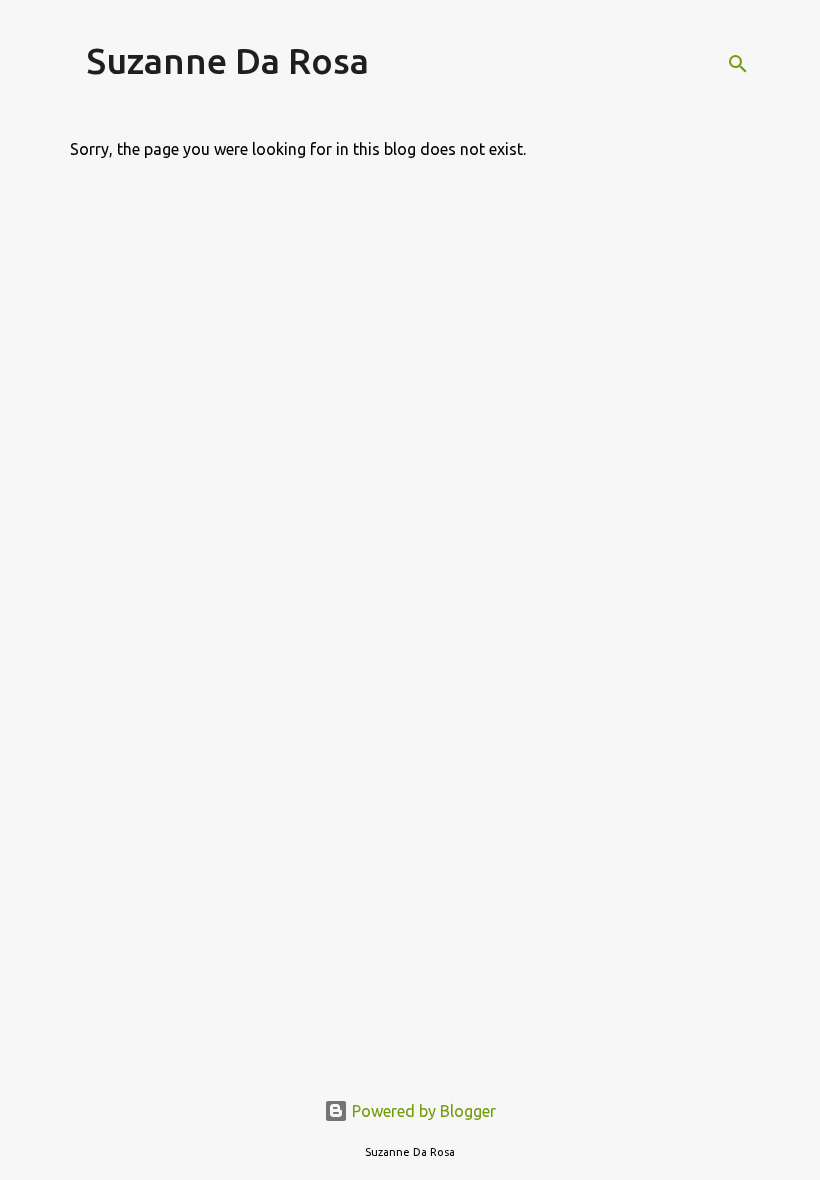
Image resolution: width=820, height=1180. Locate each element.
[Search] (738, 64)
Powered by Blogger (422, 1111)
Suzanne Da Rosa (227, 60)
